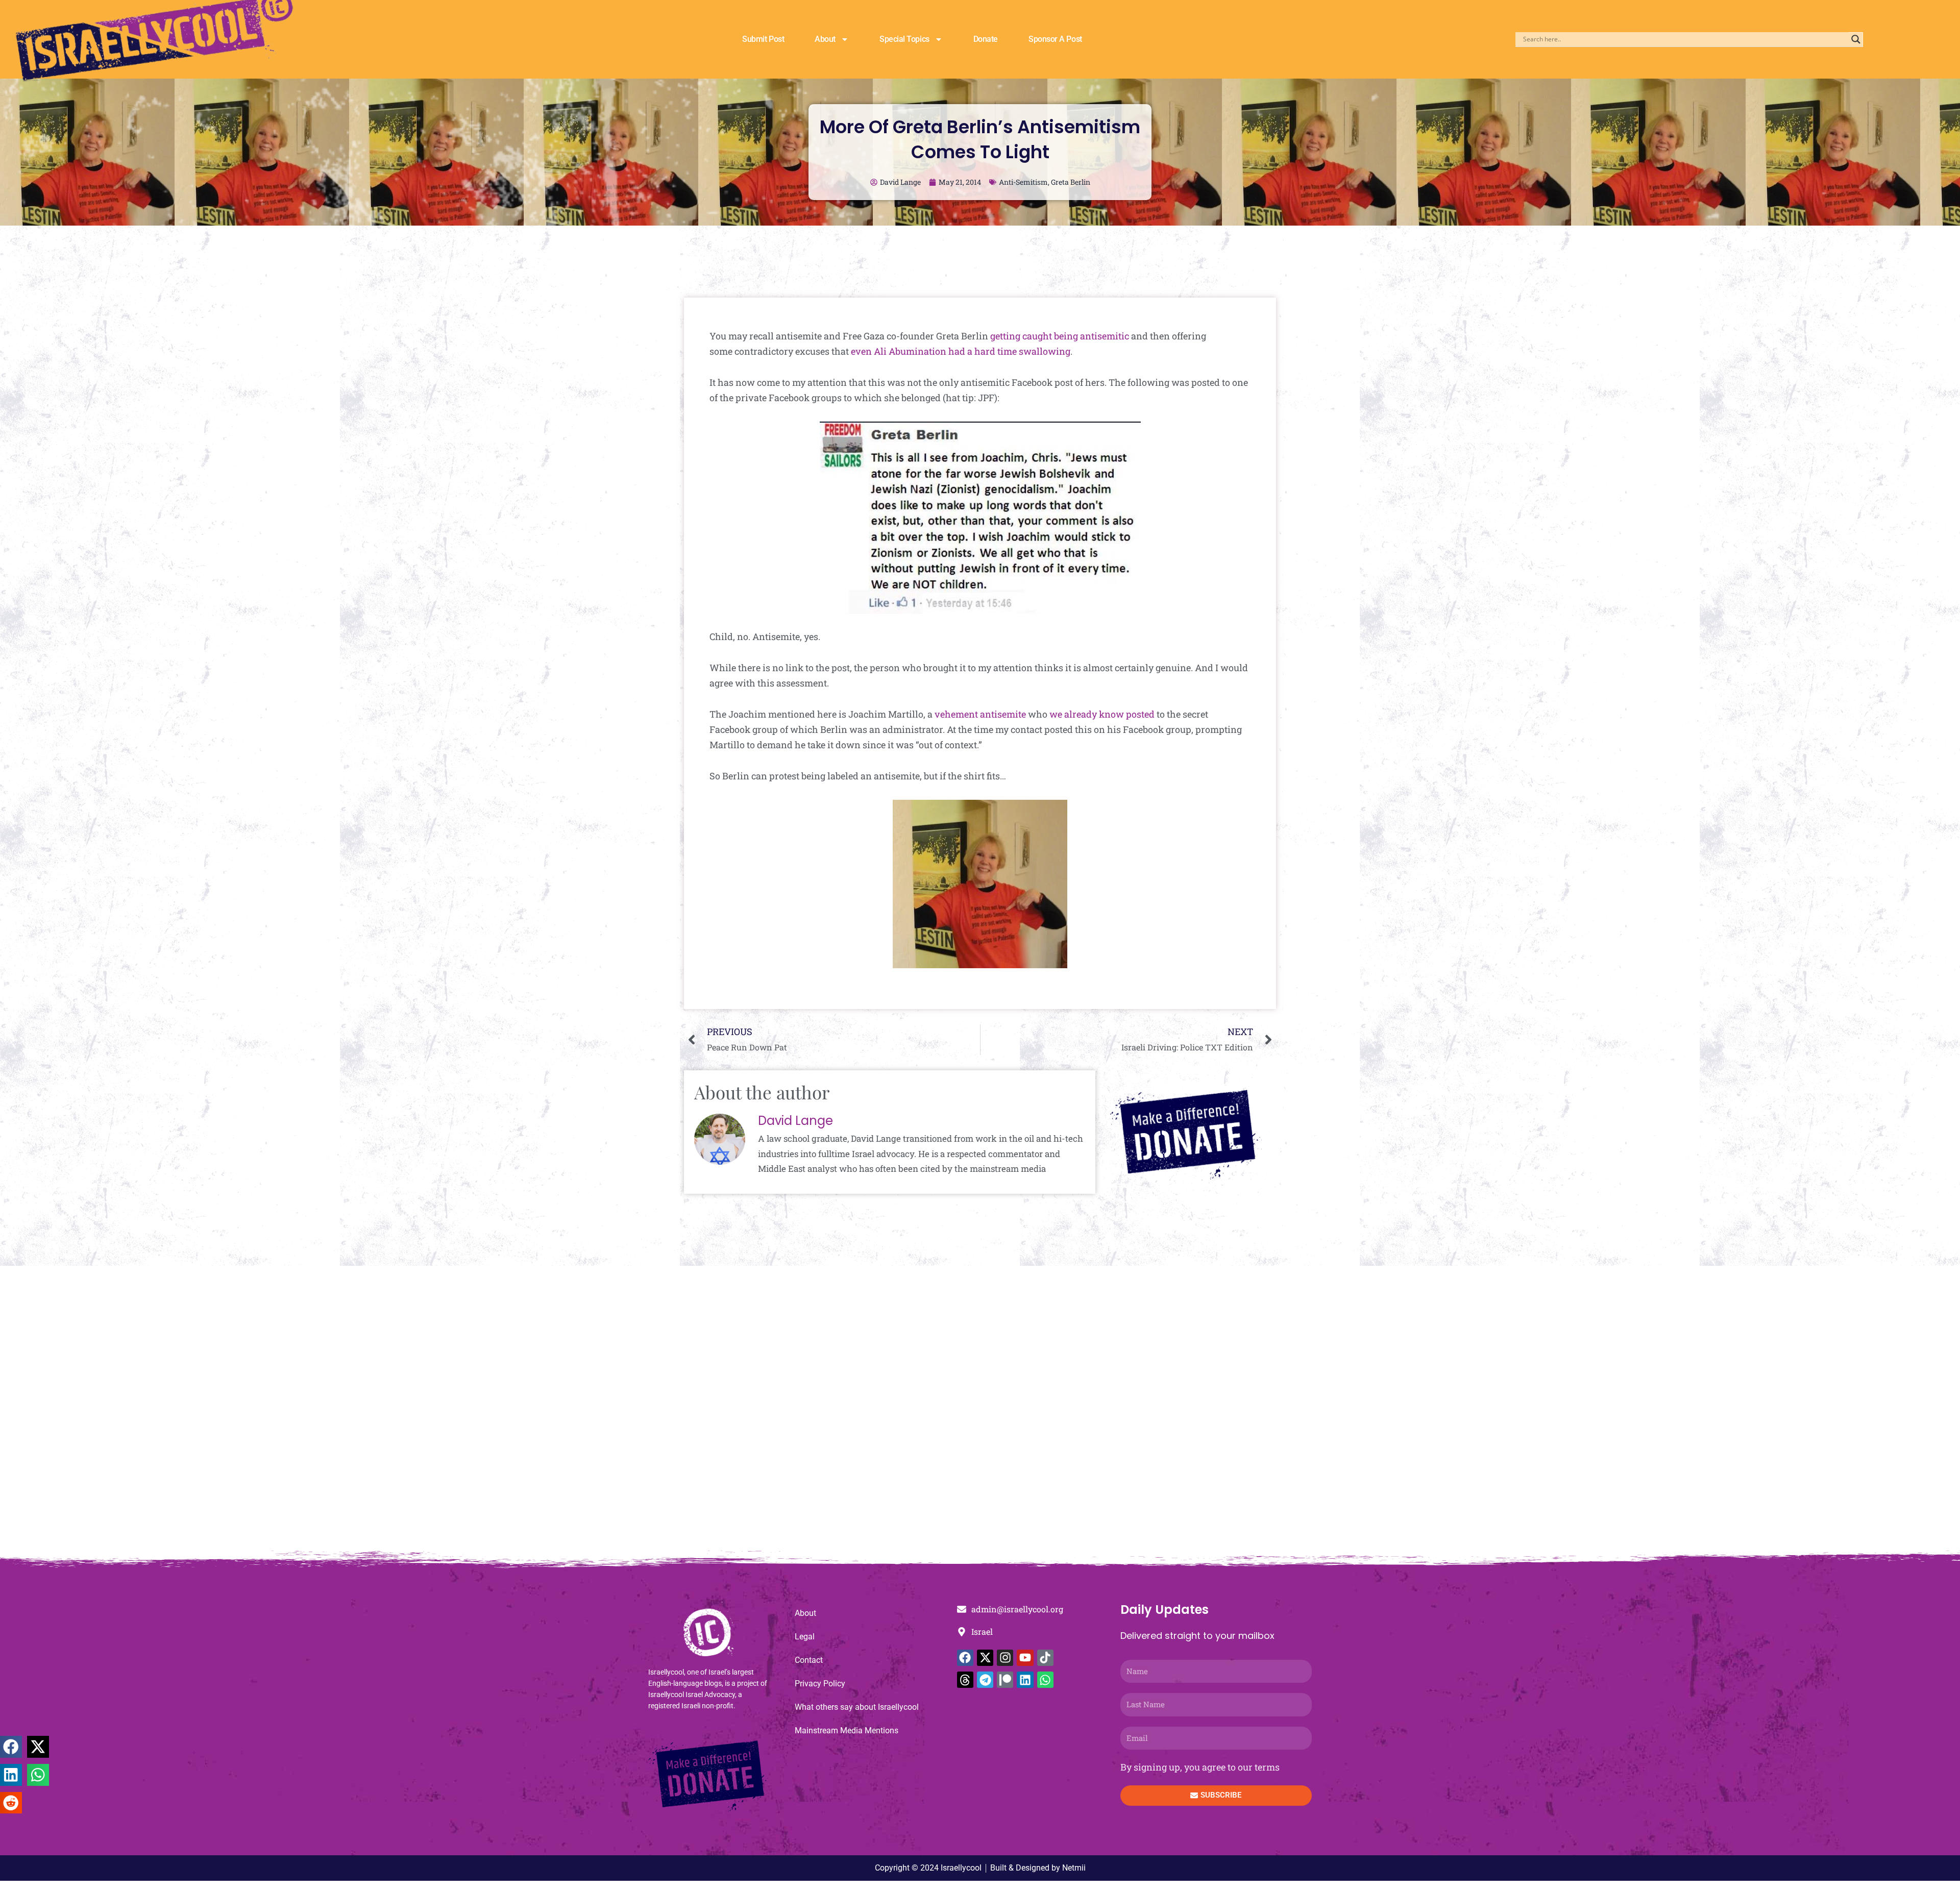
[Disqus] (980, 1414)
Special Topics (904, 39)
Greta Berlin (1071, 182)
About (825, 39)
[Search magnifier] (1856, 39)
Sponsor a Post (1055, 39)
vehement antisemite (980, 714)
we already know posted (1102, 714)
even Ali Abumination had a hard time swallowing (961, 351)
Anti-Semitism (1023, 182)
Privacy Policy (820, 1684)
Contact (809, 1660)
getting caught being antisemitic (1060, 336)
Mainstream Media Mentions (847, 1730)
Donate (986, 39)
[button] (11, 1747)
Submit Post (763, 39)
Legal (805, 1637)
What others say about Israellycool (857, 1707)
